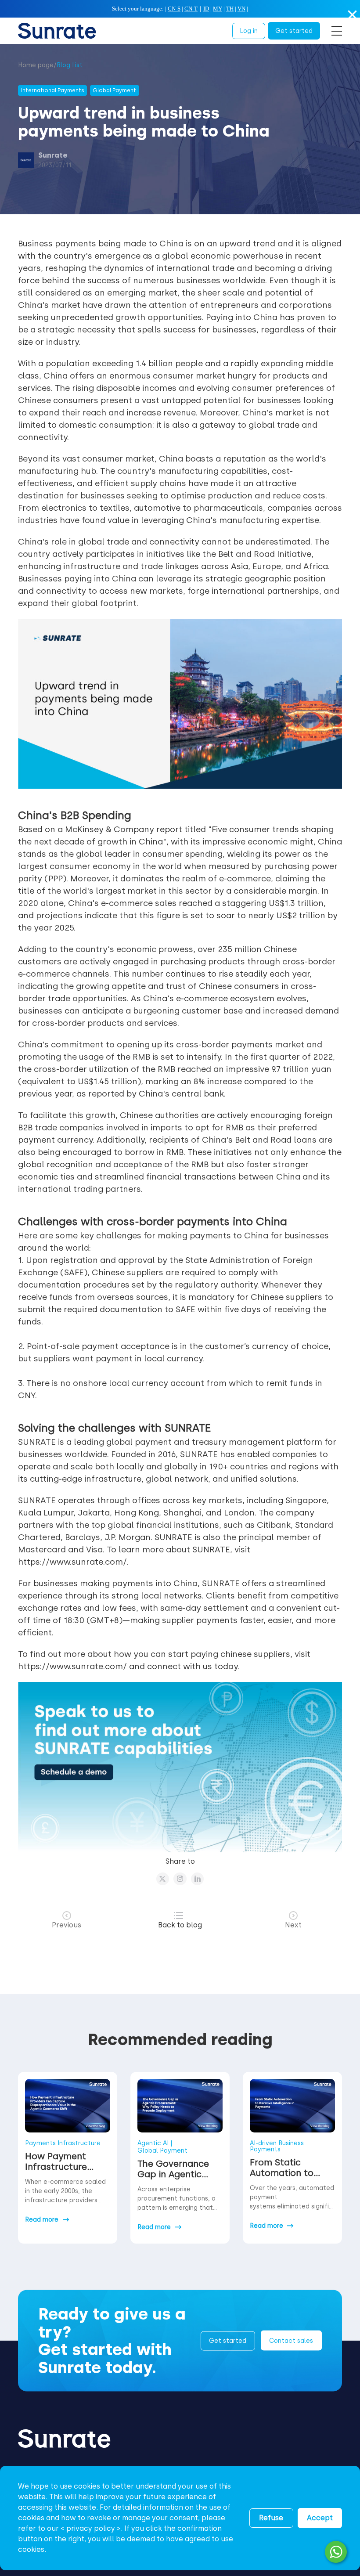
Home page (36, 65)
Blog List (70, 65)
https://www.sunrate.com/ (72, 1562)
